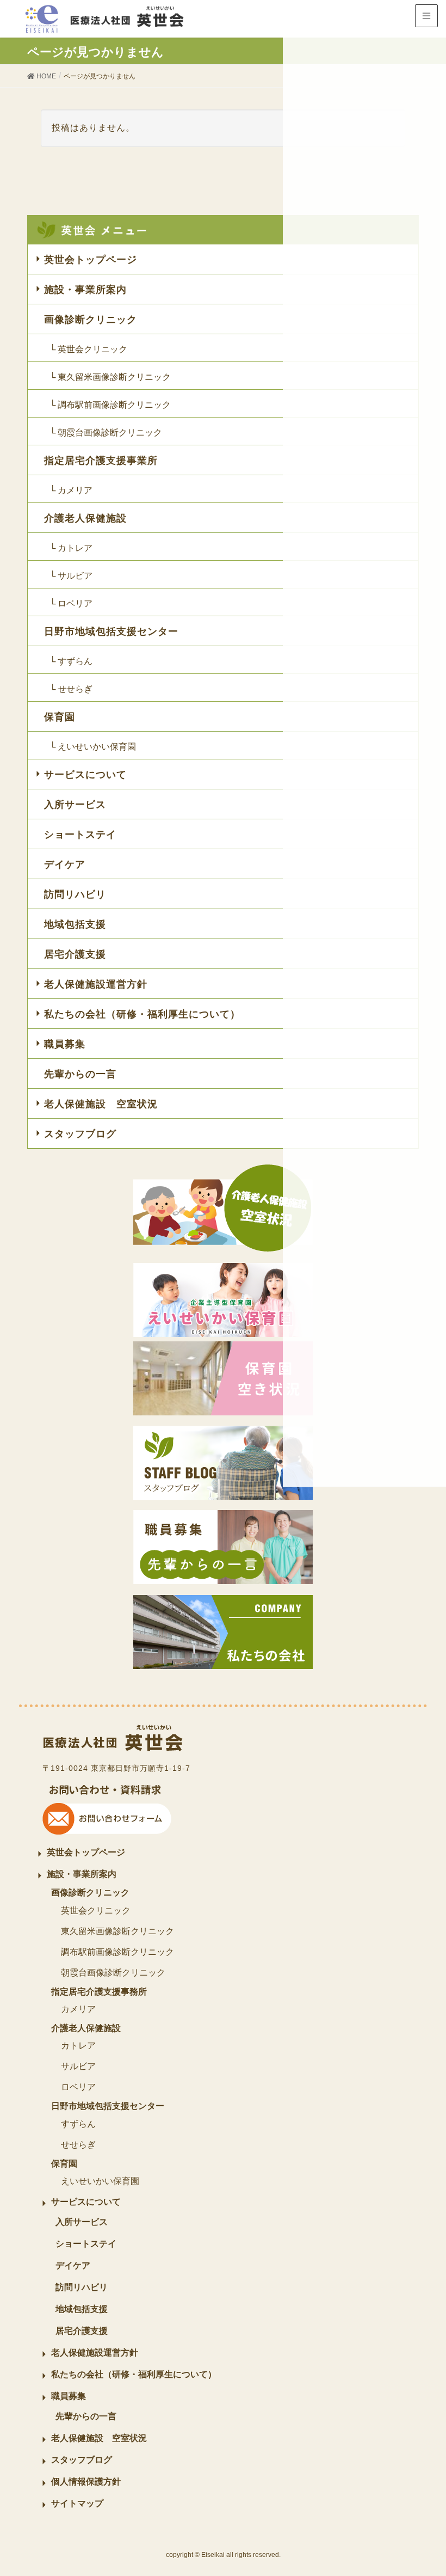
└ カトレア (71, 548)
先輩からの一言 (80, 1074)
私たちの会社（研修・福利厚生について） (142, 1014)
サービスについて (85, 775)
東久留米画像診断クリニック (117, 1931)
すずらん (78, 2124)
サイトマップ (77, 2503)
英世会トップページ (91, 260)
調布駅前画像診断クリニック (117, 1952)
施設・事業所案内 (85, 290)
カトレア (78, 2046)
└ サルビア (71, 576)
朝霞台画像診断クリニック (113, 1973)
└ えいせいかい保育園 (93, 747)
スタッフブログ (80, 1134)
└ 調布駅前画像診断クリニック (110, 405)
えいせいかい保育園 (100, 2181)
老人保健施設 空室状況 (101, 1104)
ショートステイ (80, 835)
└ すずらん (71, 661)
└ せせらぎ (71, 689)
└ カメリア (71, 490)
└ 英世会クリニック (88, 349)
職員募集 (65, 1044)
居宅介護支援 (75, 954)
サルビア (78, 2066)
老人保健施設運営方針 (96, 984)
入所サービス (75, 805)
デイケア (65, 864)
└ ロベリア (71, 603)
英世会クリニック (96, 1910)
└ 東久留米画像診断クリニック (110, 377)
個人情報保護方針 (86, 2482)
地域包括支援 (75, 924)
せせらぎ (78, 2145)
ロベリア (78, 2087)
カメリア (78, 2009)
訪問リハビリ (75, 894)
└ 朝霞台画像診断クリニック (106, 433)
